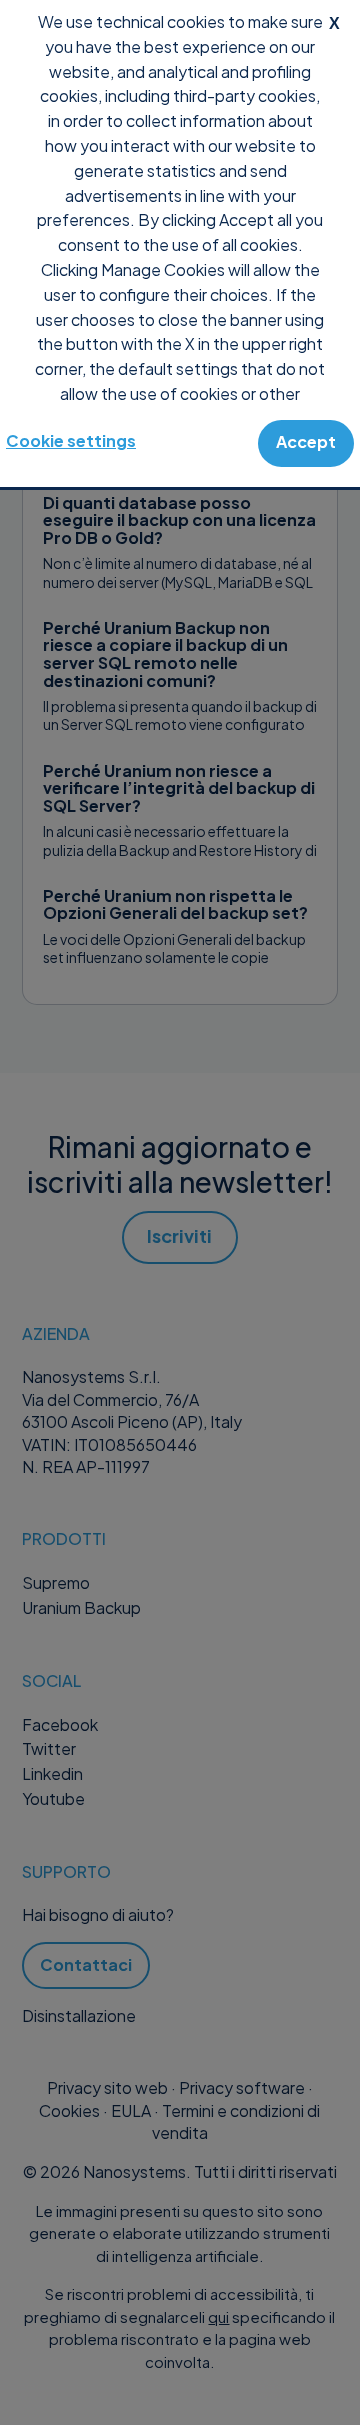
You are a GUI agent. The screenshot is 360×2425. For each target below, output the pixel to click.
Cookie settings (71, 440)
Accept (306, 441)
